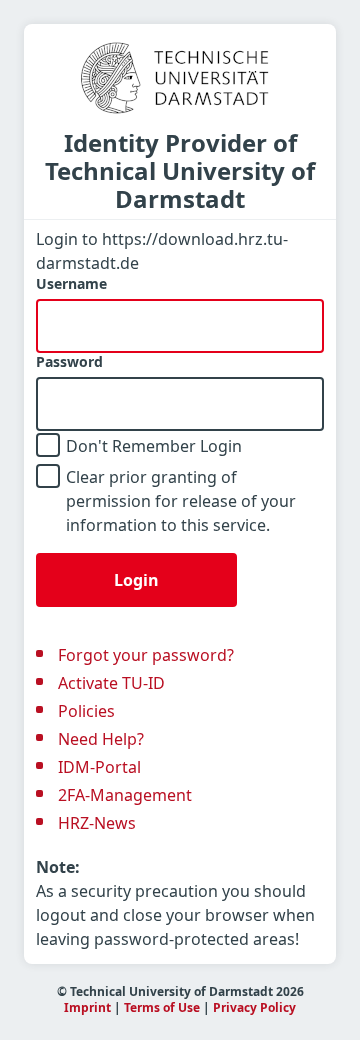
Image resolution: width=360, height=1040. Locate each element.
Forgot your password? (146, 655)
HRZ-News (97, 823)
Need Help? (101, 739)
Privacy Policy (254, 1007)
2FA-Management (125, 795)
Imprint (87, 1007)
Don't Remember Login (154, 446)
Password (69, 362)
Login (136, 580)
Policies (86, 711)
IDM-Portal (99, 767)
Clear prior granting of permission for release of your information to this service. (181, 501)
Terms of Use (162, 1007)
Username (71, 284)
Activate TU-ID (111, 683)
